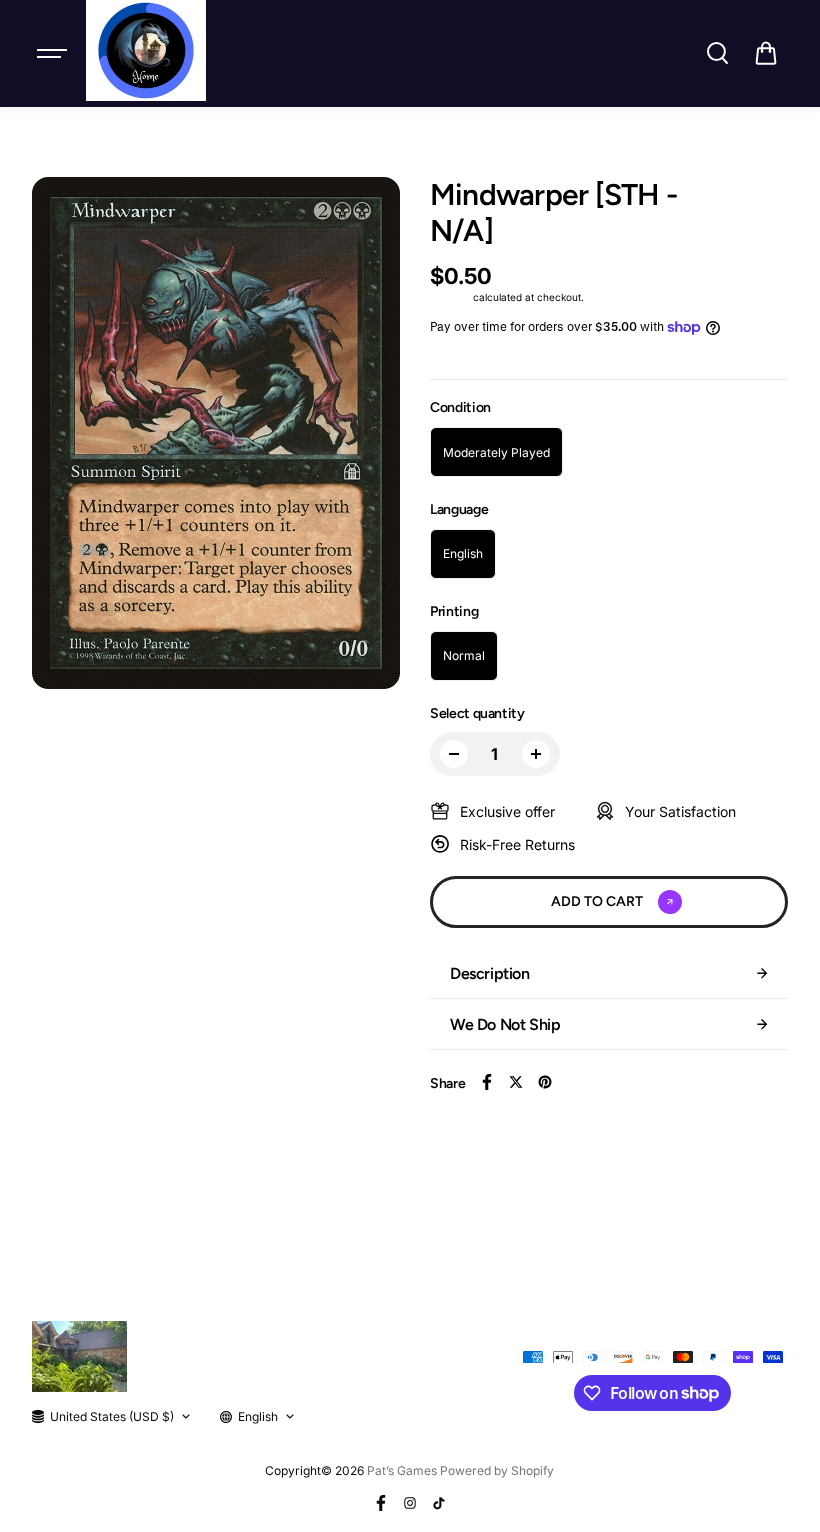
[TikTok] (439, 1503)
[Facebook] (487, 1082)
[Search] (717, 53)
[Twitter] (516, 1082)
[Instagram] (410, 1503)
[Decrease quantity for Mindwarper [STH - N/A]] (454, 754)
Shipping (450, 297)
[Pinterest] (545, 1082)
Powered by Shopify (497, 1470)
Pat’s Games (402, 1470)
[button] (766, 53)
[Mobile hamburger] (54, 53)
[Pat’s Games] (146, 50)
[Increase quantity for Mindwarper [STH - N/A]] (536, 754)
